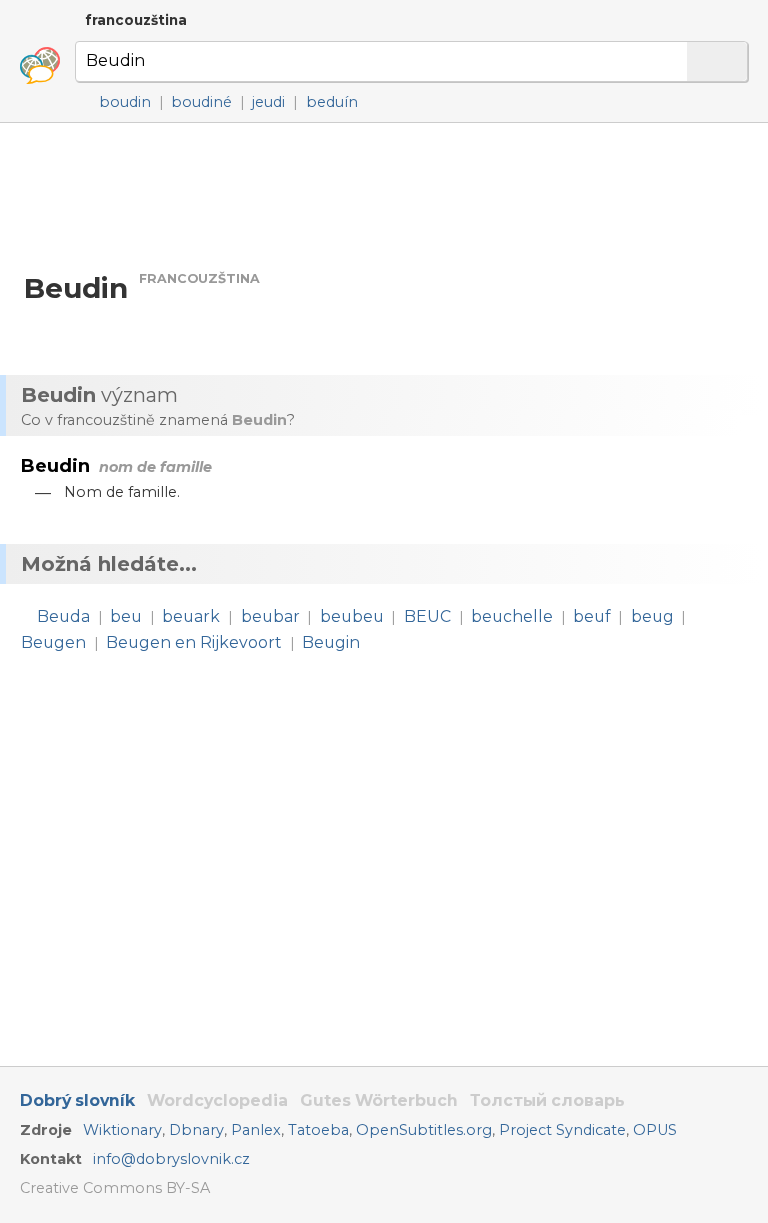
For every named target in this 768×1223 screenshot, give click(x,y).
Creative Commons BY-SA (115, 1188)
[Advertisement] (384, 195)
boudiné (201, 102)
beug (652, 616)
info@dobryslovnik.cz (171, 1159)
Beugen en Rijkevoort (194, 642)
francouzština (136, 20)
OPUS (655, 1130)
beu (126, 616)
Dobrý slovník (77, 1100)
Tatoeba (318, 1130)
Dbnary (196, 1130)
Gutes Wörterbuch (379, 1100)
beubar (270, 616)
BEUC (427, 616)
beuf (591, 616)
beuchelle (512, 616)
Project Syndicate (562, 1130)
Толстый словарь (547, 1100)
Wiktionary (122, 1130)
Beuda (63, 616)
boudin (125, 102)
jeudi (268, 102)
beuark (191, 616)
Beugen (53, 642)
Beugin (331, 642)
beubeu (352, 616)
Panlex (256, 1130)
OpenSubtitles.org (424, 1130)
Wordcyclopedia (217, 1100)
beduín (332, 102)
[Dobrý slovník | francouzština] (40, 66)
